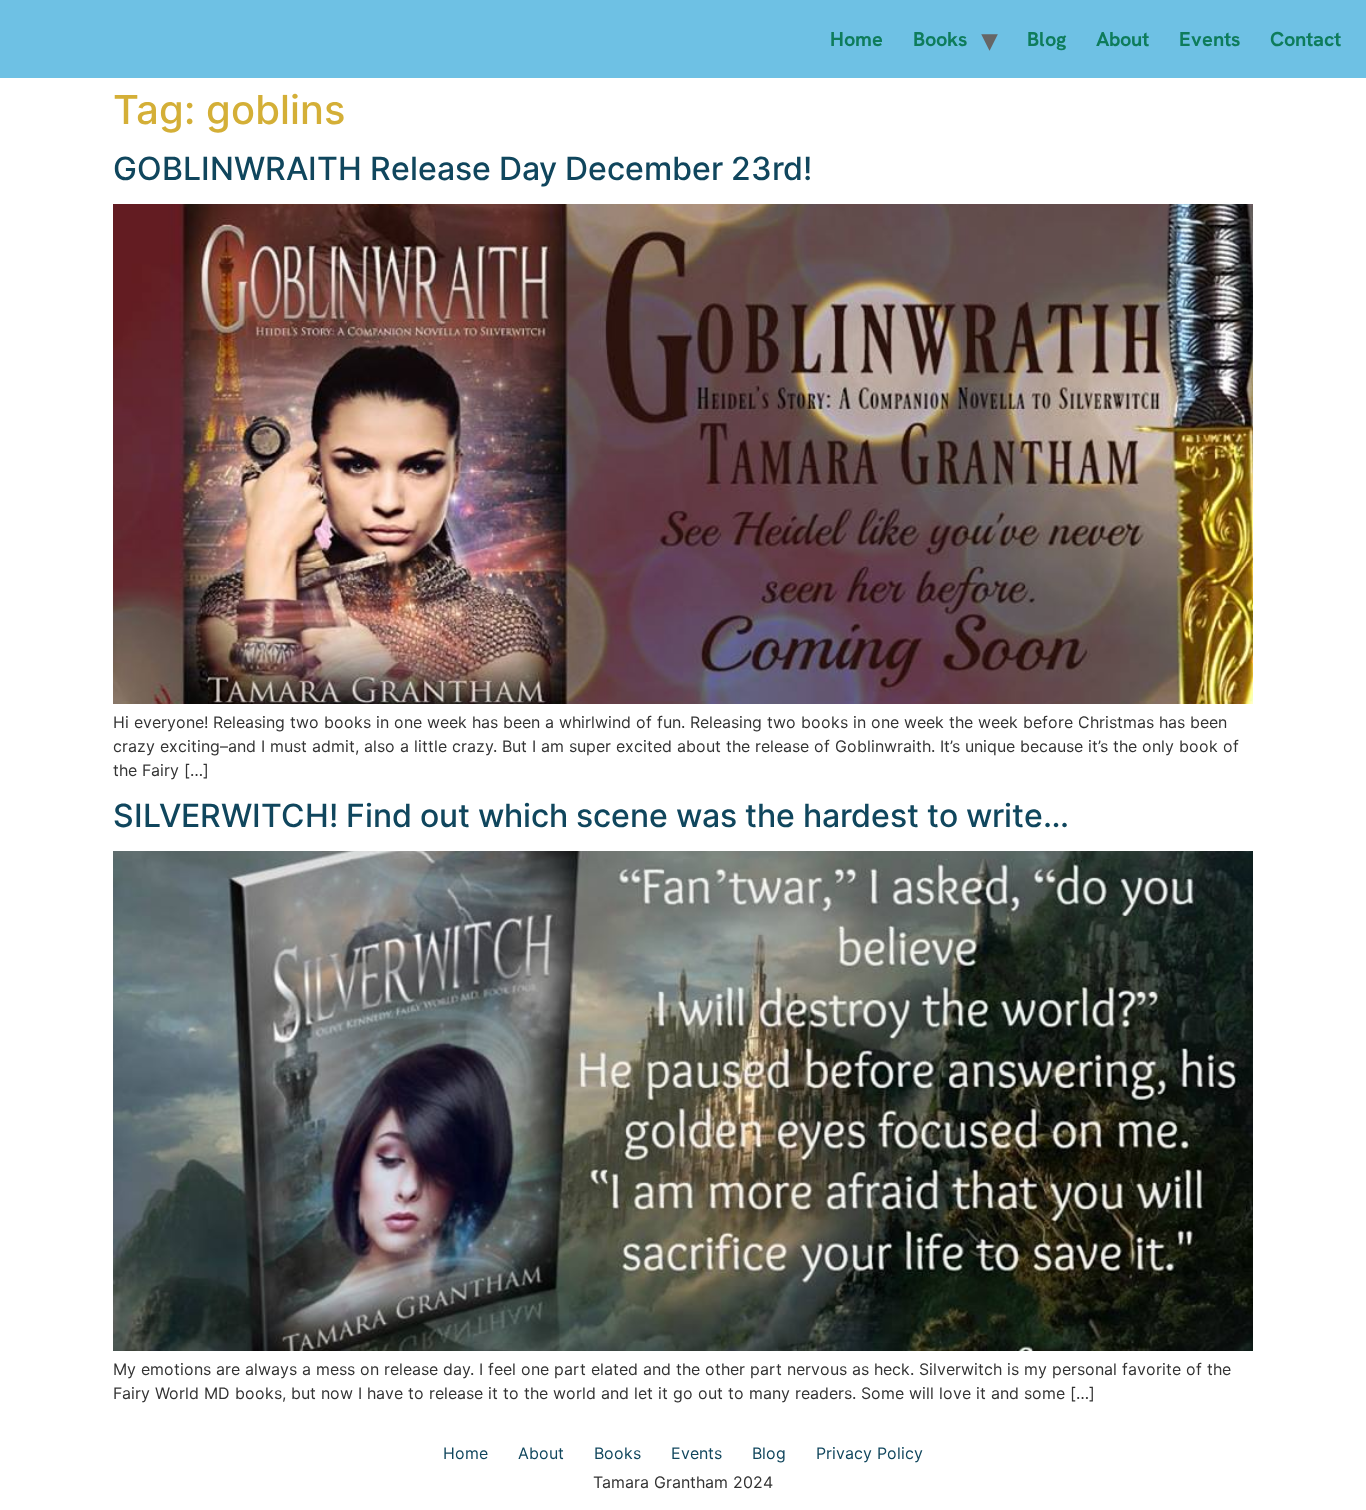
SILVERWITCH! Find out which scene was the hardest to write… (591, 815)
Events (1209, 39)
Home (856, 39)
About (1122, 39)
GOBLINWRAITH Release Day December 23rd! (462, 168)
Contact (1305, 39)
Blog (1046, 39)
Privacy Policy (869, 1453)
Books (940, 39)
